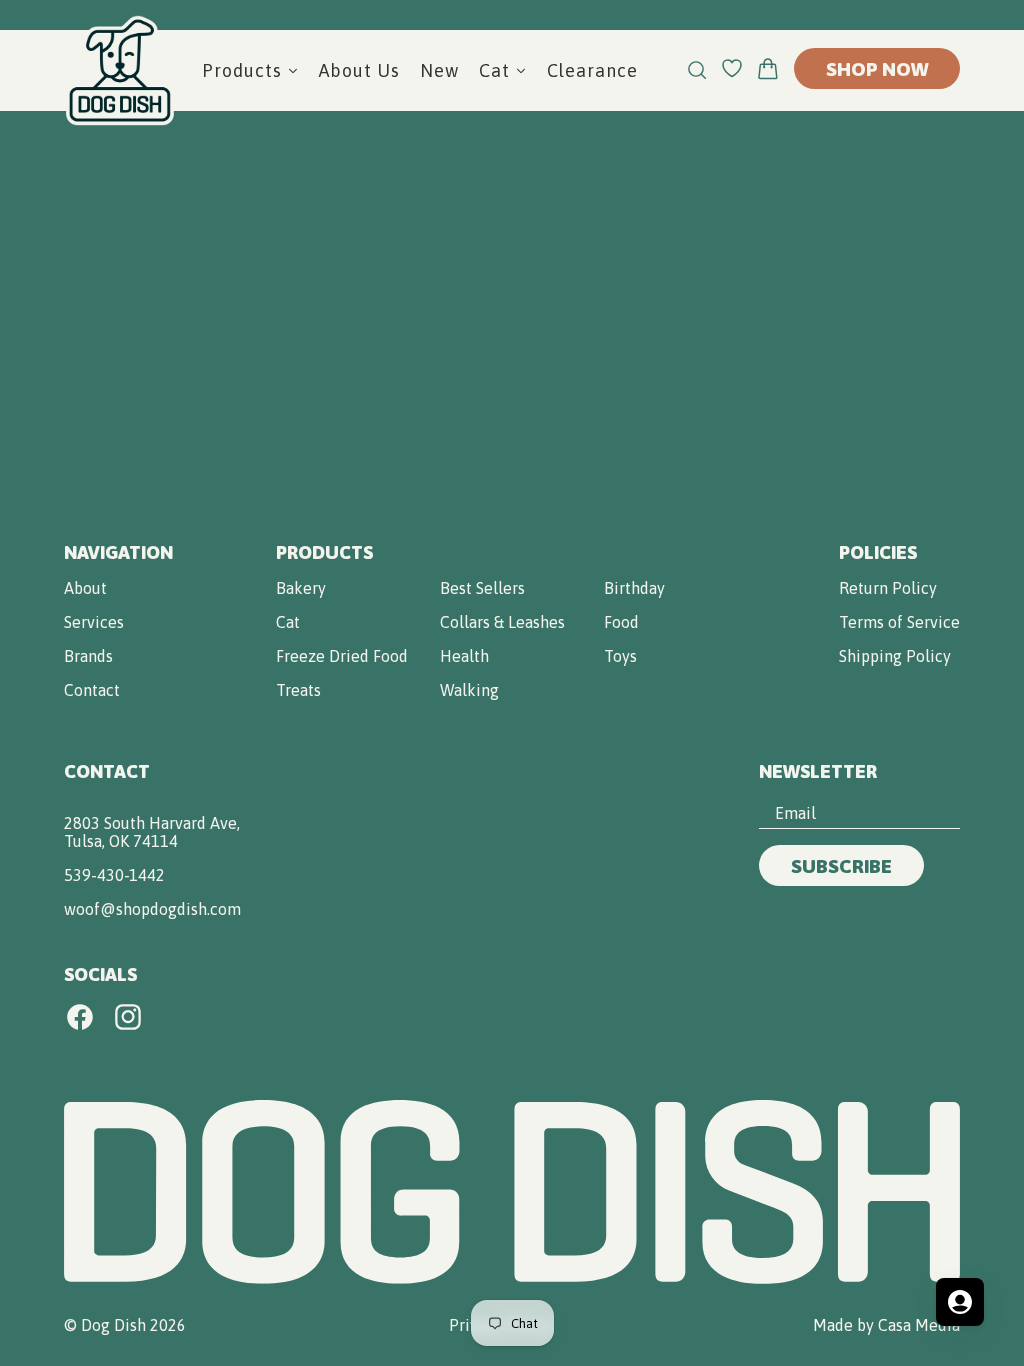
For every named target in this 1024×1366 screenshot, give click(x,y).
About (85, 588)
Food (621, 622)
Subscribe (841, 866)
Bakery (301, 588)
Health (464, 656)
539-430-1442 (114, 875)
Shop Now (877, 69)
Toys (620, 656)
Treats (298, 690)
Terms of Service (899, 622)
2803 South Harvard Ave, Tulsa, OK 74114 (152, 832)
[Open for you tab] (960, 1302)
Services (94, 622)
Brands (88, 656)
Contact (92, 690)
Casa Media (919, 1325)
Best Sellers (482, 588)
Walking (469, 690)
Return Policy (888, 588)
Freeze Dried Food (342, 656)
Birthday (634, 588)
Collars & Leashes (502, 622)
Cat (288, 622)
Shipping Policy (895, 656)
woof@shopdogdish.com (152, 909)
